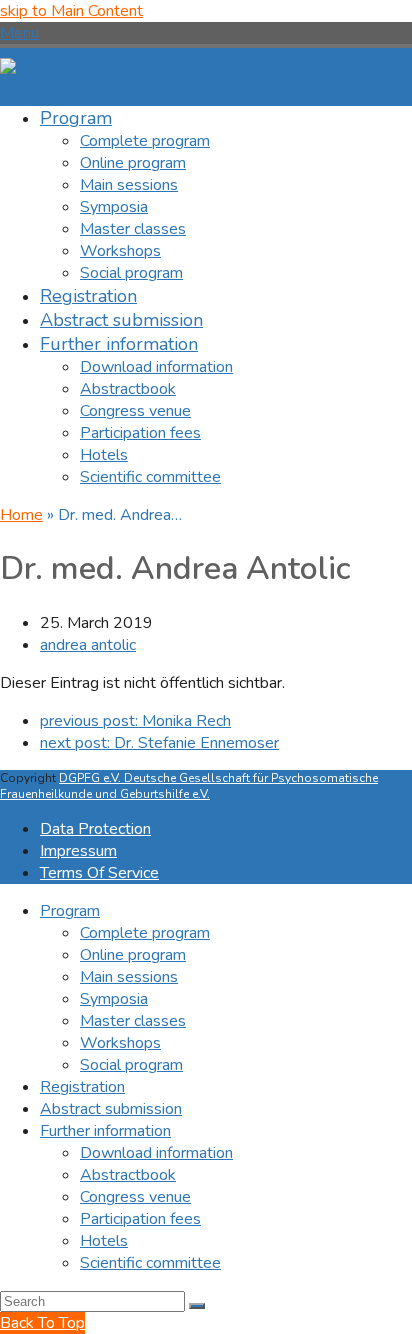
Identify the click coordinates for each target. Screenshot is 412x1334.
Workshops (120, 1043)
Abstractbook (128, 1175)
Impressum (78, 851)
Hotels (104, 1241)
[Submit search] (197, 1306)
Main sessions (129, 977)
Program (70, 911)
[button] (19, 33)
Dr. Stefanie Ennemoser (159, 743)
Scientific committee (150, 1263)
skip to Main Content (71, 11)
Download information (156, 1153)
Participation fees (140, 1219)
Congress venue (135, 1197)
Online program (133, 955)
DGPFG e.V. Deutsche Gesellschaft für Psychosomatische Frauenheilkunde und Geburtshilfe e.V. (189, 786)
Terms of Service (99, 873)
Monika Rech (135, 721)
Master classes (133, 1021)
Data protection (95, 829)
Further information (105, 1131)
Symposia (114, 999)
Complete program (145, 933)
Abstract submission (111, 1109)
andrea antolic (88, 645)
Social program (131, 1065)
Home (21, 515)
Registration (82, 1087)
